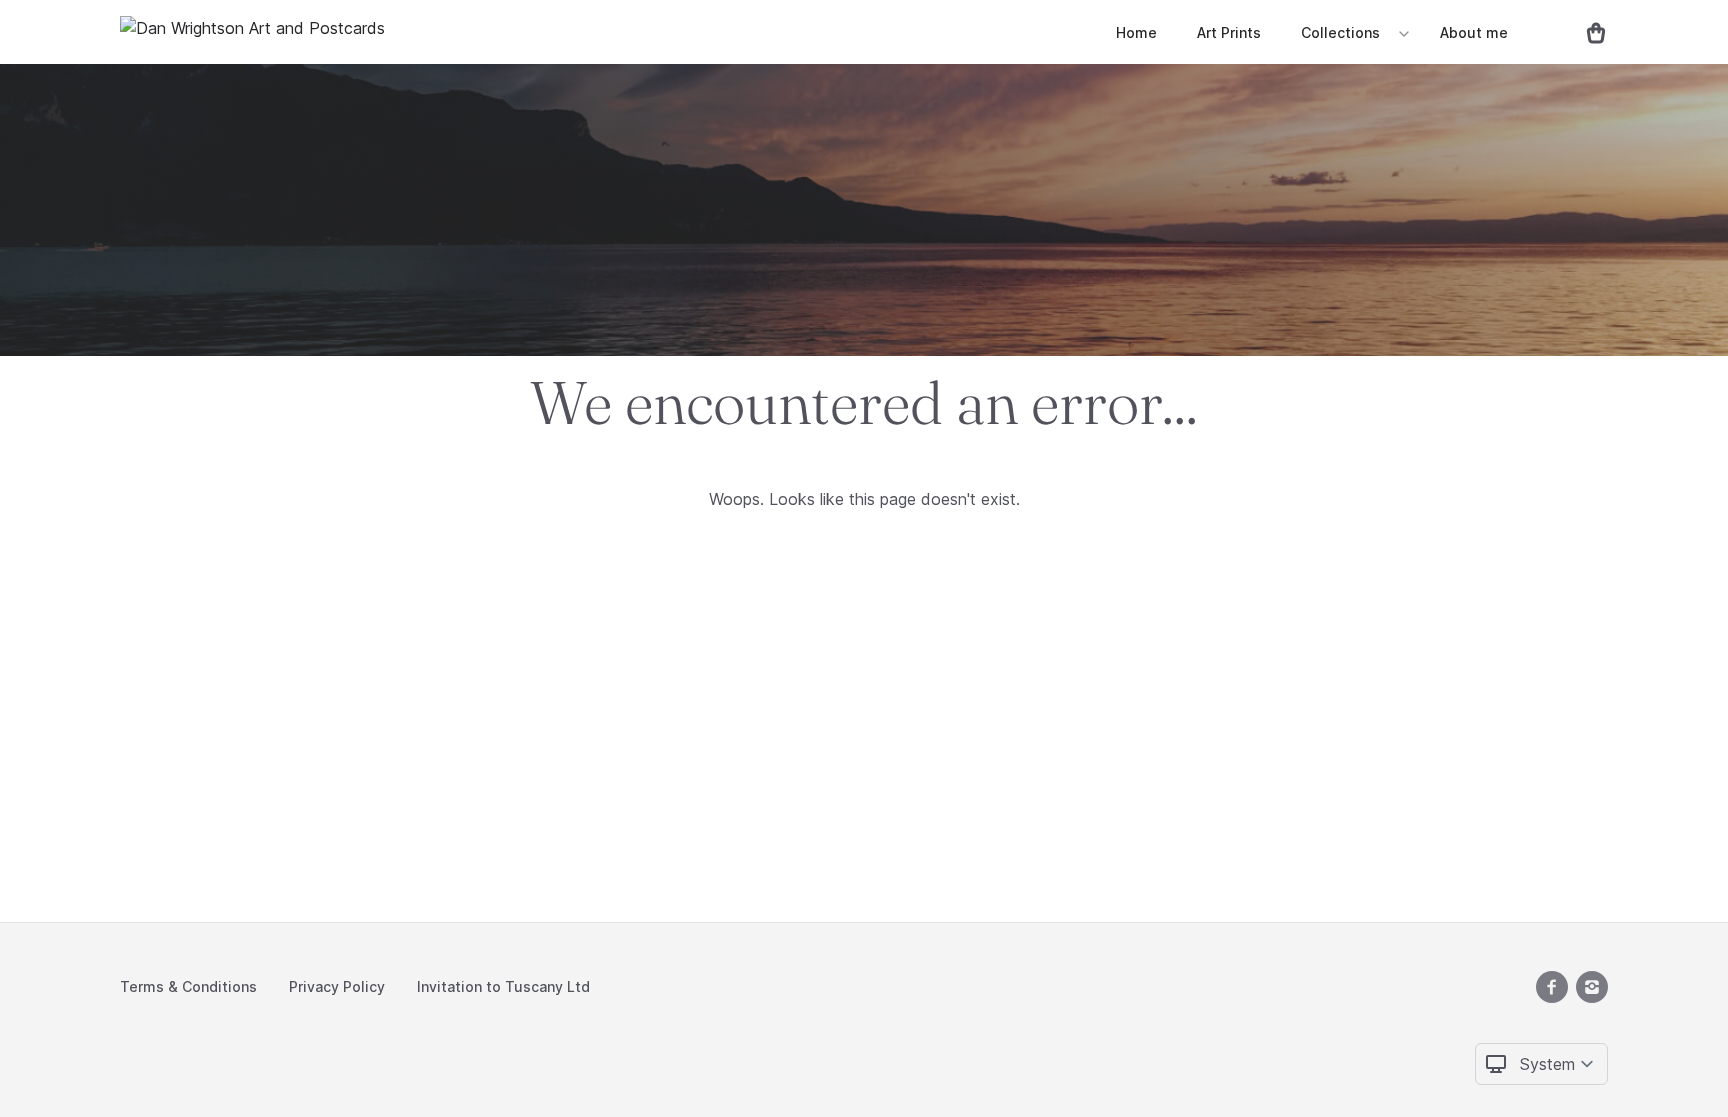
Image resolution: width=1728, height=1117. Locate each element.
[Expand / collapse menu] (1402, 33)
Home (1136, 32)
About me (1474, 32)
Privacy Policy (337, 986)
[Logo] (252, 32)
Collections (1340, 32)
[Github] (1592, 987)
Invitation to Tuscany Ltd (503, 986)
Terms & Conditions (188, 986)
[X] (1552, 987)
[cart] (1588, 32)
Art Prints (1229, 32)
